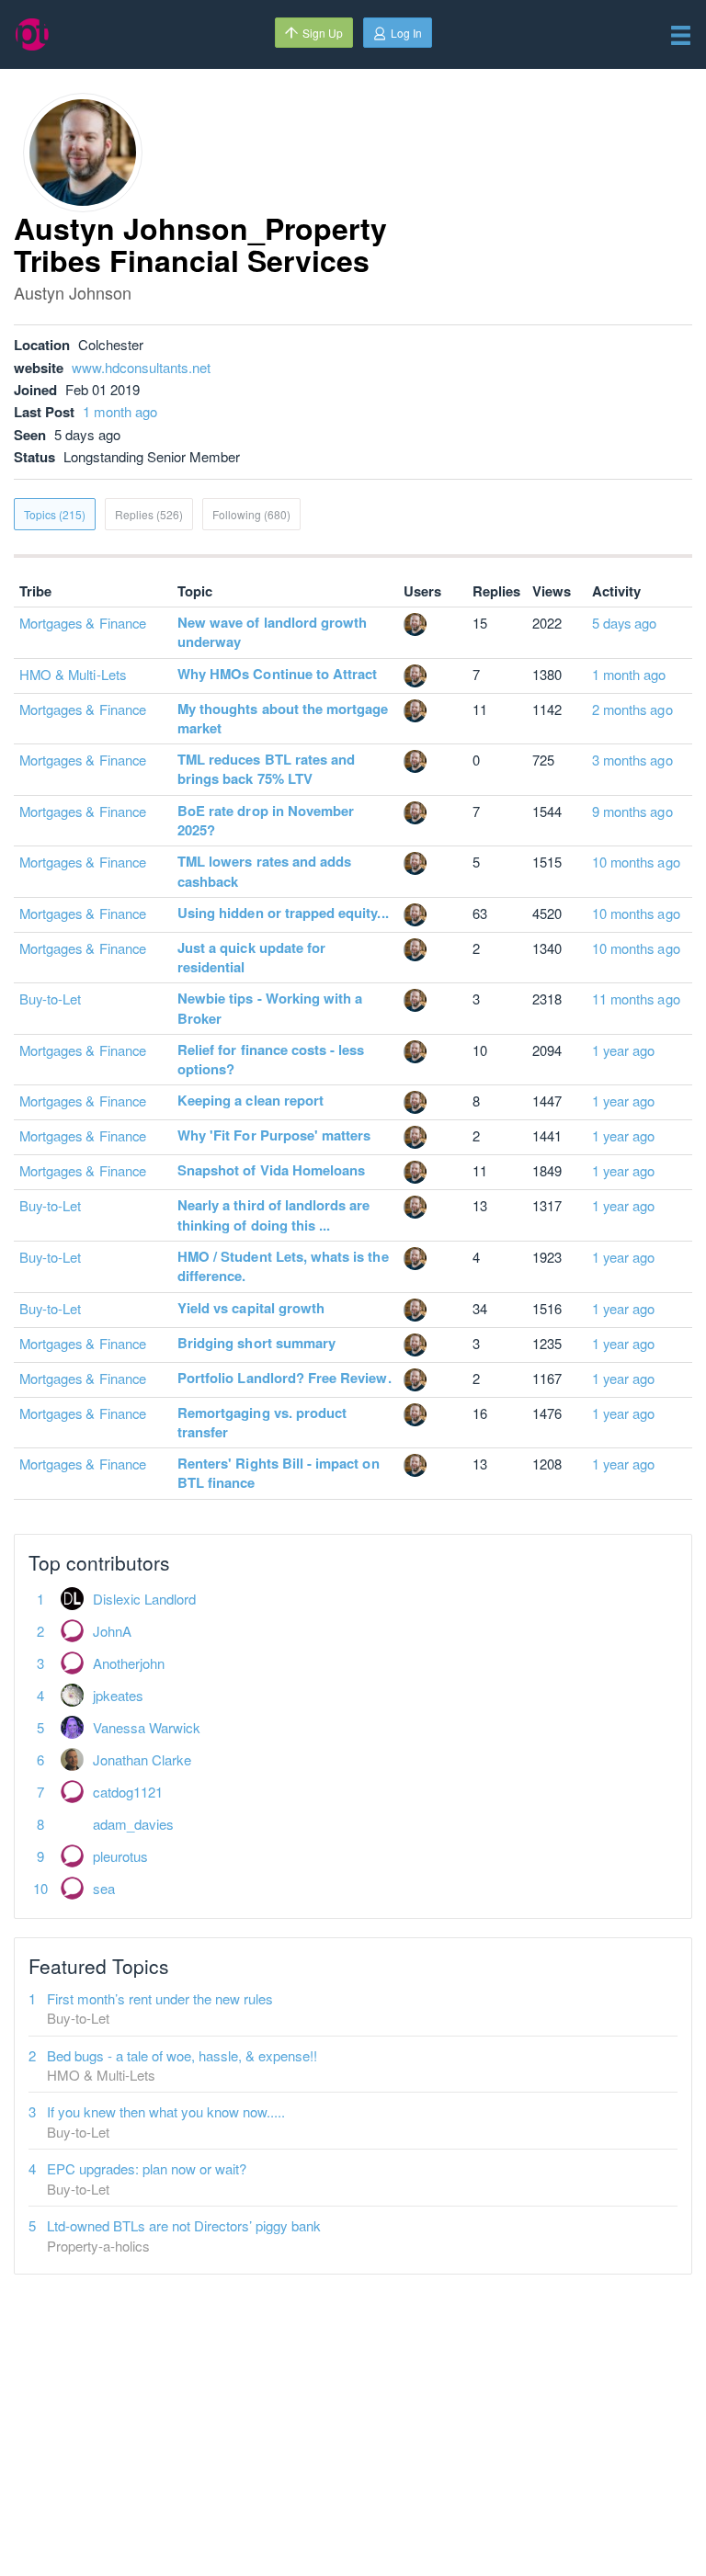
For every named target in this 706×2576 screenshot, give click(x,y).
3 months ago (632, 760)
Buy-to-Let (51, 999)
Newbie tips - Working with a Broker (270, 1008)
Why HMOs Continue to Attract (277, 674)
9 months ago (632, 811)
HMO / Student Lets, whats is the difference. (283, 1266)
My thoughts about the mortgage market (283, 718)
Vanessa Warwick (147, 1727)
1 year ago (624, 1050)
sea (104, 1888)
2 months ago (632, 709)
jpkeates (118, 1695)
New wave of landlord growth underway (272, 632)
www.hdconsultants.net (141, 367)
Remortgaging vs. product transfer (262, 1422)
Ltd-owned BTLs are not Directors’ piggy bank (184, 2225)
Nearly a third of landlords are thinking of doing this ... (274, 1214)
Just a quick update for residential (251, 957)
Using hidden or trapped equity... (283, 913)
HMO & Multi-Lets (73, 674)
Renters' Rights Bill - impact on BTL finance (279, 1473)
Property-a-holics (98, 2246)
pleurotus (120, 1856)
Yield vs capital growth (251, 1308)
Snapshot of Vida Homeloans (271, 1170)
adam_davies (133, 1824)
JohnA (112, 1631)
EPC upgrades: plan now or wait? (147, 2168)
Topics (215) (55, 514)
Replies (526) (149, 514)
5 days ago (625, 623)
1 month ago (120, 411)
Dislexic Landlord (144, 1599)
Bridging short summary (256, 1343)
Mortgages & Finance (83, 623)
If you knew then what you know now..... (166, 2111)
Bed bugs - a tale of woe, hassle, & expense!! (182, 2055)
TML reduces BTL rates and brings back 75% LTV (266, 769)
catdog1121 (128, 1792)
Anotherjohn (129, 1663)
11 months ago (636, 999)
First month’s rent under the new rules (160, 1998)
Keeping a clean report (251, 1100)
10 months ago (636, 862)
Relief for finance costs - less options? (271, 1059)
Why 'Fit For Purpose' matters (274, 1135)
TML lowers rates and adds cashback (264, 871)
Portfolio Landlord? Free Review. (285, 1378)
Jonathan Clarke (142, 1759)
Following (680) (251, 514)
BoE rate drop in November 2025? (266, 820)
